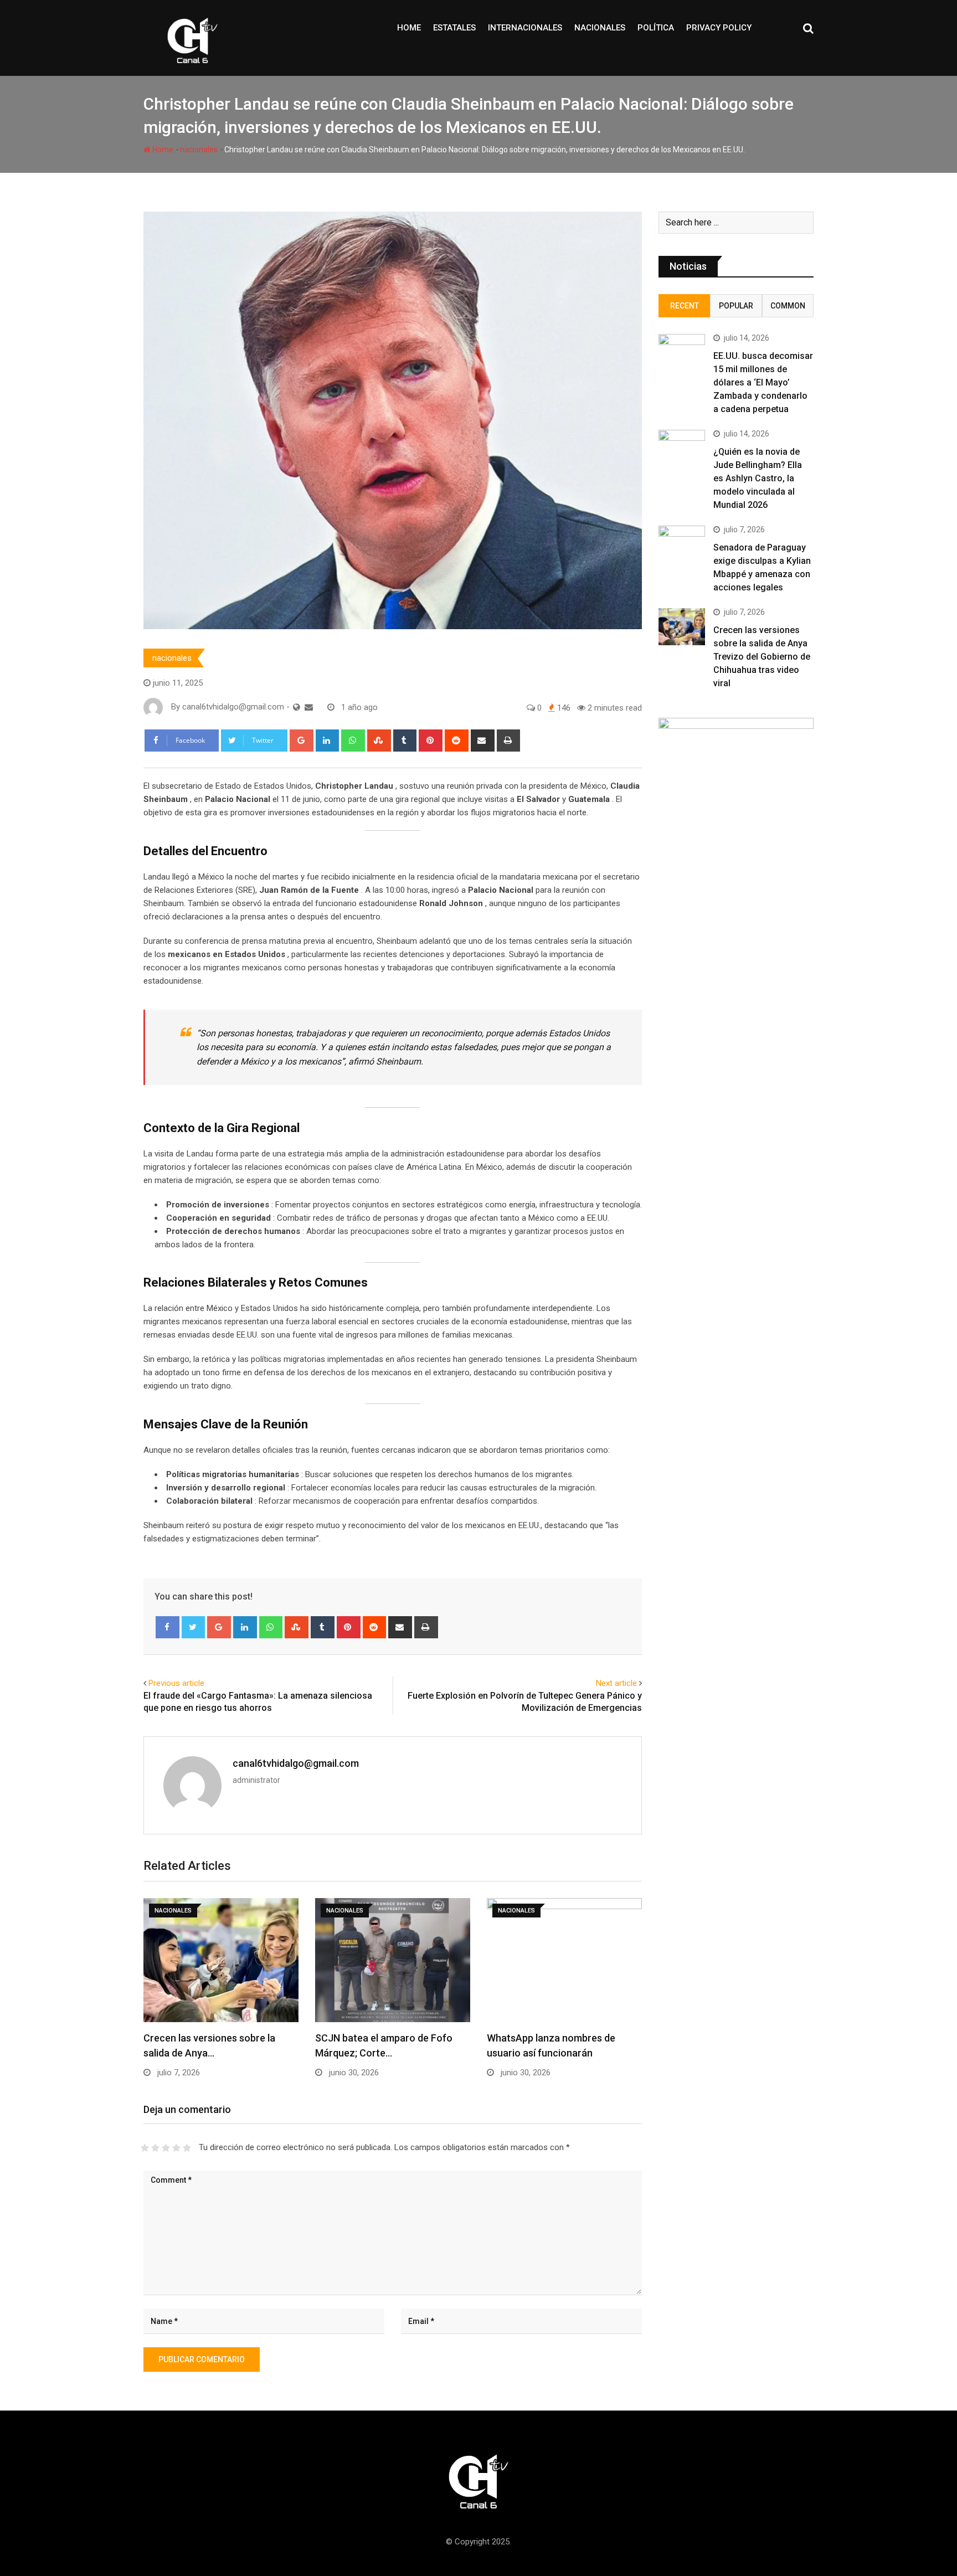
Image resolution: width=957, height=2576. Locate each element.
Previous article (176, 1683)
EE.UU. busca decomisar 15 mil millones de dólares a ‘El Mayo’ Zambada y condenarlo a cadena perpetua (763, 382)
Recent (685, 306)
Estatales (454, 28)
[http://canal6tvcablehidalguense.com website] (297, 707)
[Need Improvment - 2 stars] (155, 2148)
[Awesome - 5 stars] (187, 2148)
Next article (616, 1683)
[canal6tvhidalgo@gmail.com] (309, 707)
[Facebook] (168, 1627)
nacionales (199, 150)
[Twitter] (194, 1627)
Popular (736, 306)
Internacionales (525, 28)
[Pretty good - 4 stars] (176, 2148)
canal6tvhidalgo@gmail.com (296, 1763)
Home (409, 28)
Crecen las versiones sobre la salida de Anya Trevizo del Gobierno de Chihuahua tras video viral (762, 657)
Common (788, 306)
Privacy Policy (719, 28)
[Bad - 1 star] (145, 2148)
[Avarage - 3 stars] (166, 2148)
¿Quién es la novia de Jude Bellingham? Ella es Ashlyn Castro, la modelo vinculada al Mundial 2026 (758, 478)
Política (656, 28)
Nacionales (600, 28)
